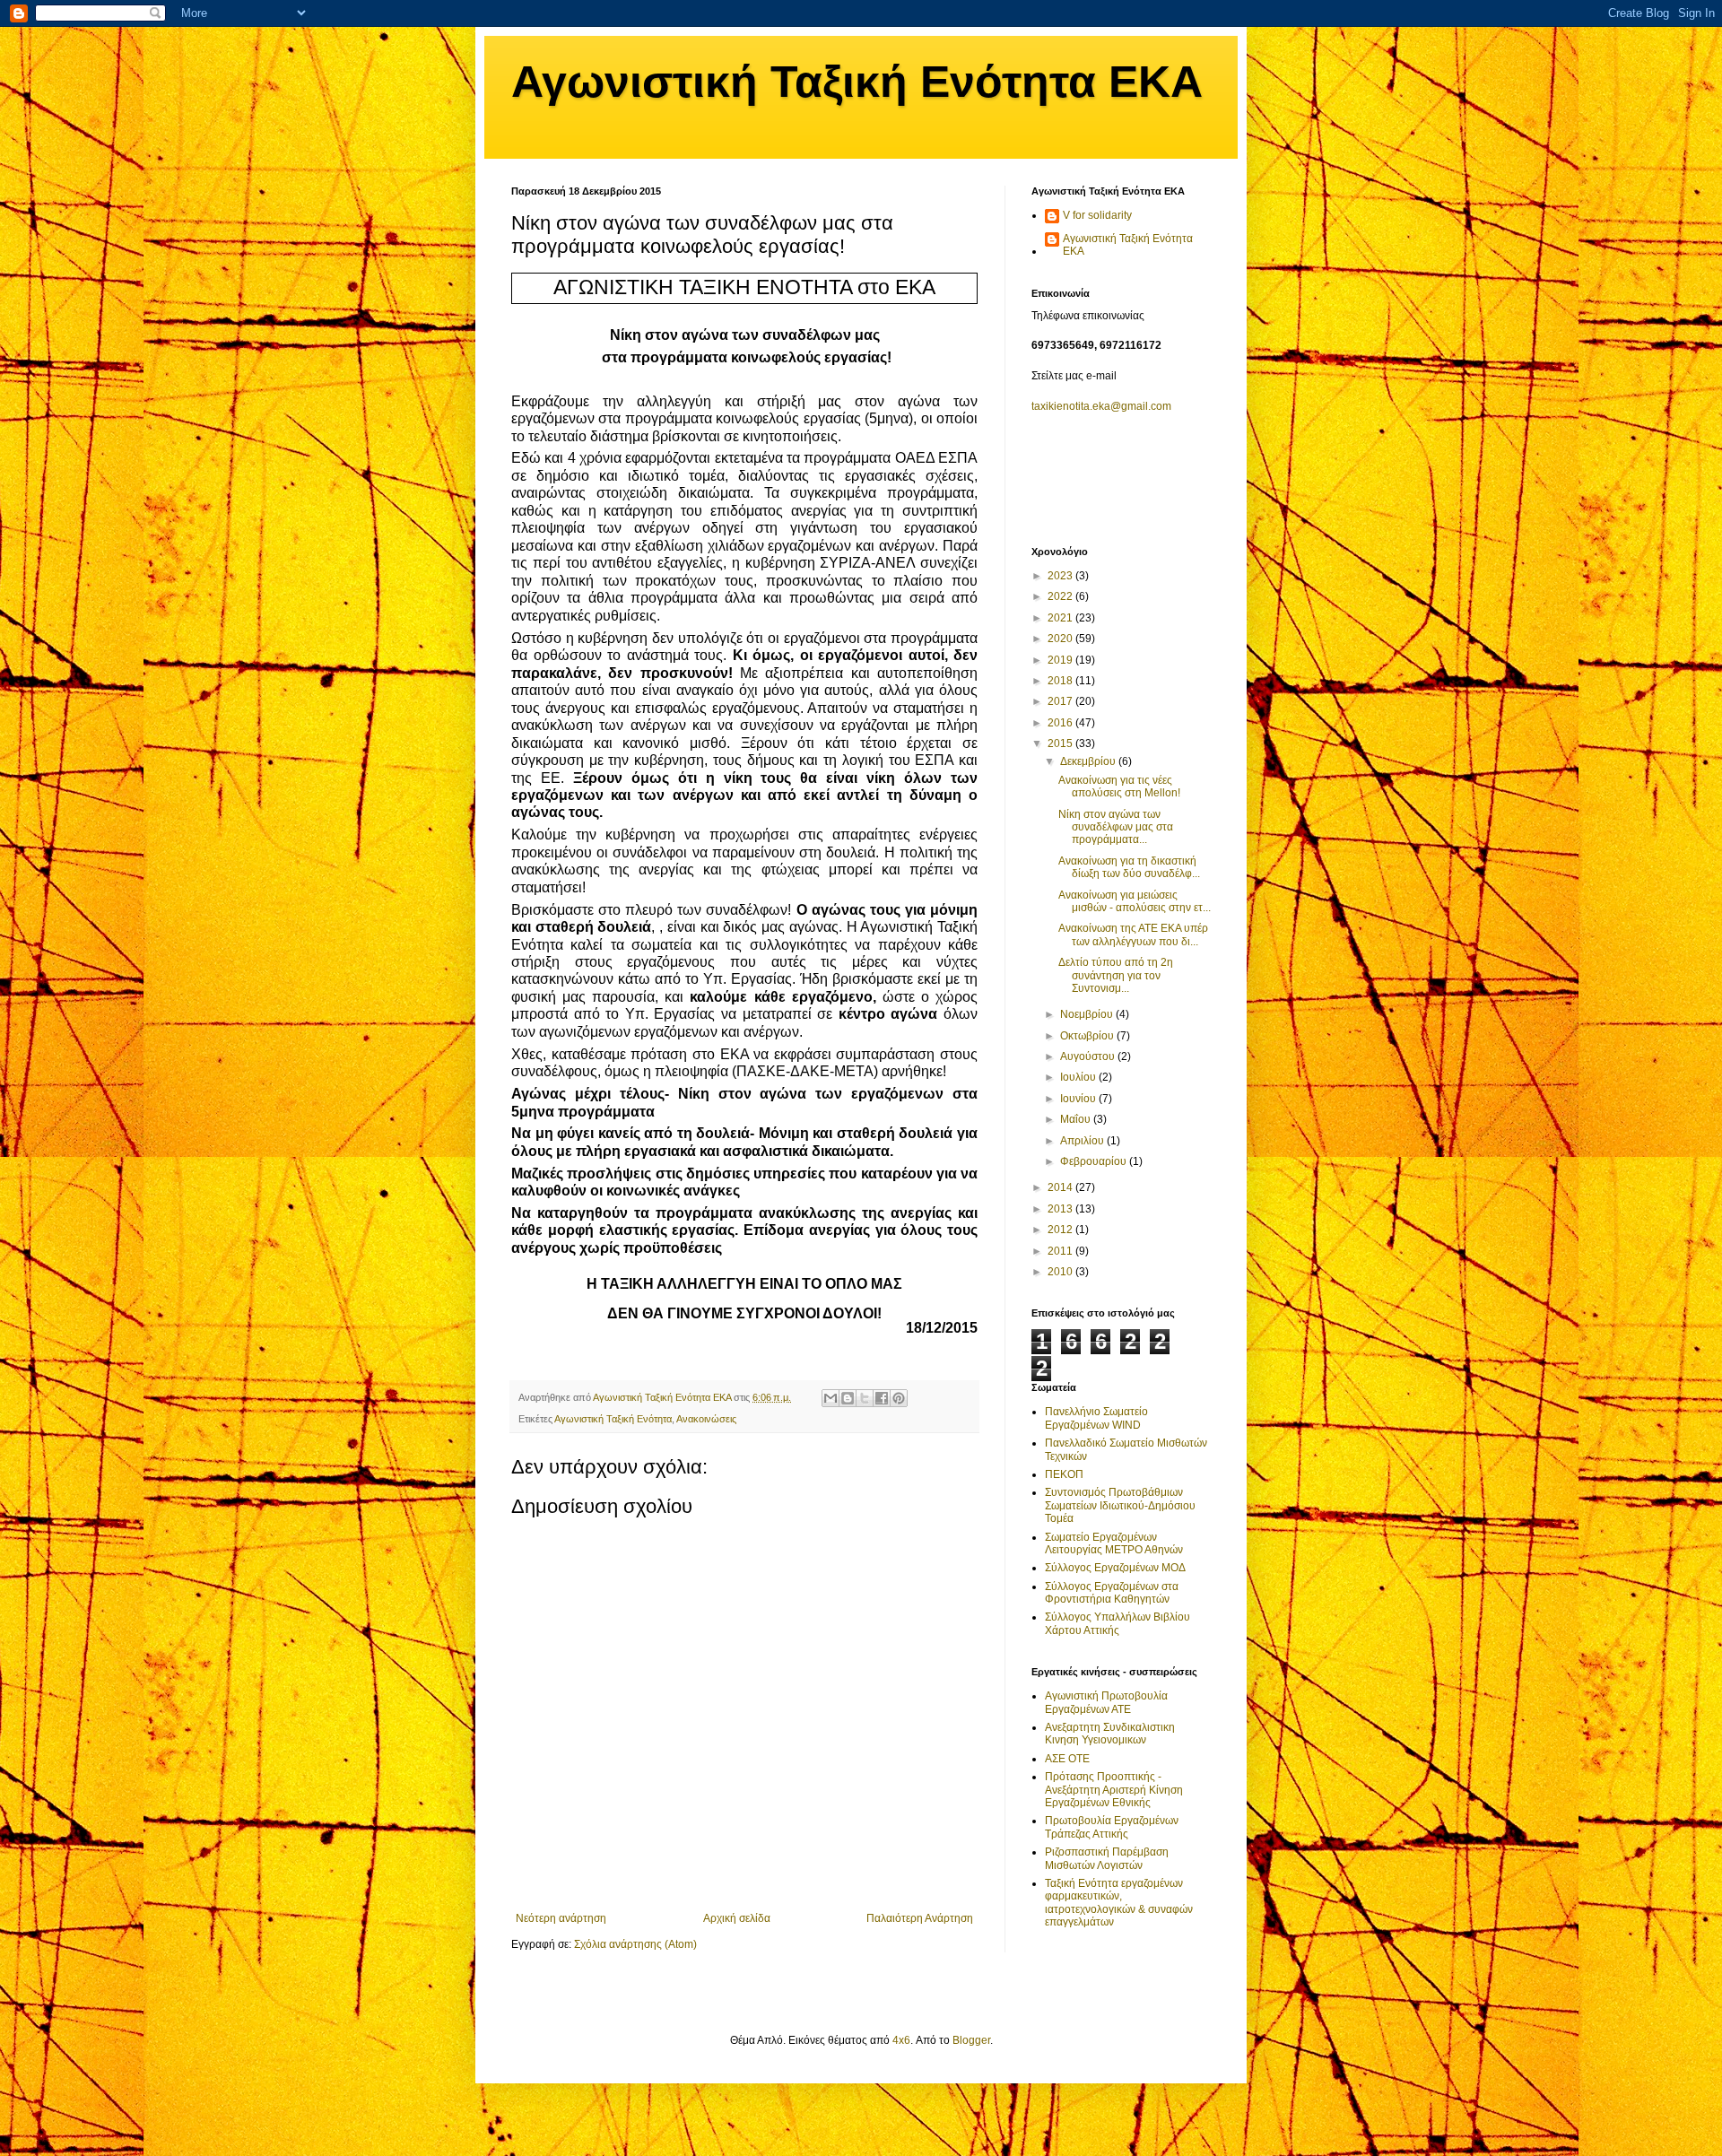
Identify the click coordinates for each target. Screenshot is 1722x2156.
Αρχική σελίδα (737, 1918)
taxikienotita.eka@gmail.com (1101, 406)
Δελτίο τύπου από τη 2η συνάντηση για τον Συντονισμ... (1116, 975)
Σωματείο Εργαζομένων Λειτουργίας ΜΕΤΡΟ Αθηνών (1114, 1543)
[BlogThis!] (848, 1398)
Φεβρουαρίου (1095, 1161)
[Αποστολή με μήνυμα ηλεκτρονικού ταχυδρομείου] (831, 1398)
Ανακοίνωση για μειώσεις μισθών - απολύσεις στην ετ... (1135, 901)
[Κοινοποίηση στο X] (865, 1398)
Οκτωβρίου (1088, 1036)
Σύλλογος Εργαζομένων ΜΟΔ (1115, 1568)
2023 (1061, 576)
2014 (1061, 1187)
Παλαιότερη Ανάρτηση (920, 1918)
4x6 (901, 2040)
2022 (1061, 596)
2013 (1061, 1209)
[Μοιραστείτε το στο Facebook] (882, 1398)
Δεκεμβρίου (1089, 761)
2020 (1061, 639)
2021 (1061, 618)
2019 (1061, 660)
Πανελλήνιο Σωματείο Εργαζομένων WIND (1096, 1418)
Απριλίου (1083, 1141)
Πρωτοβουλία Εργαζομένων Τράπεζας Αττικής (1112, 1827)
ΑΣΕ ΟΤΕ (1067, 1759)
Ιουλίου (1079, 1077)
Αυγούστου (1089, 1056)
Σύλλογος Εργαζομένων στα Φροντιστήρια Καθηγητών (1112, 1593)
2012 (1061, 1230)
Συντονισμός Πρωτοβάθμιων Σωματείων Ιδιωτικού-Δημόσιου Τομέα (1120, 1505)
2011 (1061, 1251)
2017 (1061, 701)
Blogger (971, 2040)
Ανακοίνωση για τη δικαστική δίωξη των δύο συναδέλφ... (1129, 867)
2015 (1061, 743)
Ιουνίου (1079, 1099)
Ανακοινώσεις (706, 1419)
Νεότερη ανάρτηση (561, 1918)
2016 (1061, 723)
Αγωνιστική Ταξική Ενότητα (613, 1419)
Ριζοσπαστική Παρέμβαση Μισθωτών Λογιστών (1107, 1858)
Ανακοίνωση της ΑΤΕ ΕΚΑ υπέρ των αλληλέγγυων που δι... (1133, 935)
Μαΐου (1077, 1119)
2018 (1061, 681)
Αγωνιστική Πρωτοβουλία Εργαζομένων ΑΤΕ (1106, 1702)
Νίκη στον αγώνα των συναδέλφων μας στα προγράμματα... (1116, 827)
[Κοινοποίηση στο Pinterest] (899, 1398)
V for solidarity (1097, 215)
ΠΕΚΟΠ (1064, 1474)
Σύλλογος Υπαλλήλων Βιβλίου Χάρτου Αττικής (1118, 1623)
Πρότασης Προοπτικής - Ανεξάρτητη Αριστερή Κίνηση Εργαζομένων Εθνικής (1114, 1790)
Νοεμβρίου (1088, 1014)
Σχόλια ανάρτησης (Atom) (635, 1944)
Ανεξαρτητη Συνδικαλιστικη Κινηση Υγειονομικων (1110, 1734)
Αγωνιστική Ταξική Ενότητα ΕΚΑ (857, 82)
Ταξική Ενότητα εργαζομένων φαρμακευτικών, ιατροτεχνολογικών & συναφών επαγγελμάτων (1119, 1903)
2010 (1061, 1272)
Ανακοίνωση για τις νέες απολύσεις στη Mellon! (1119, 787)
